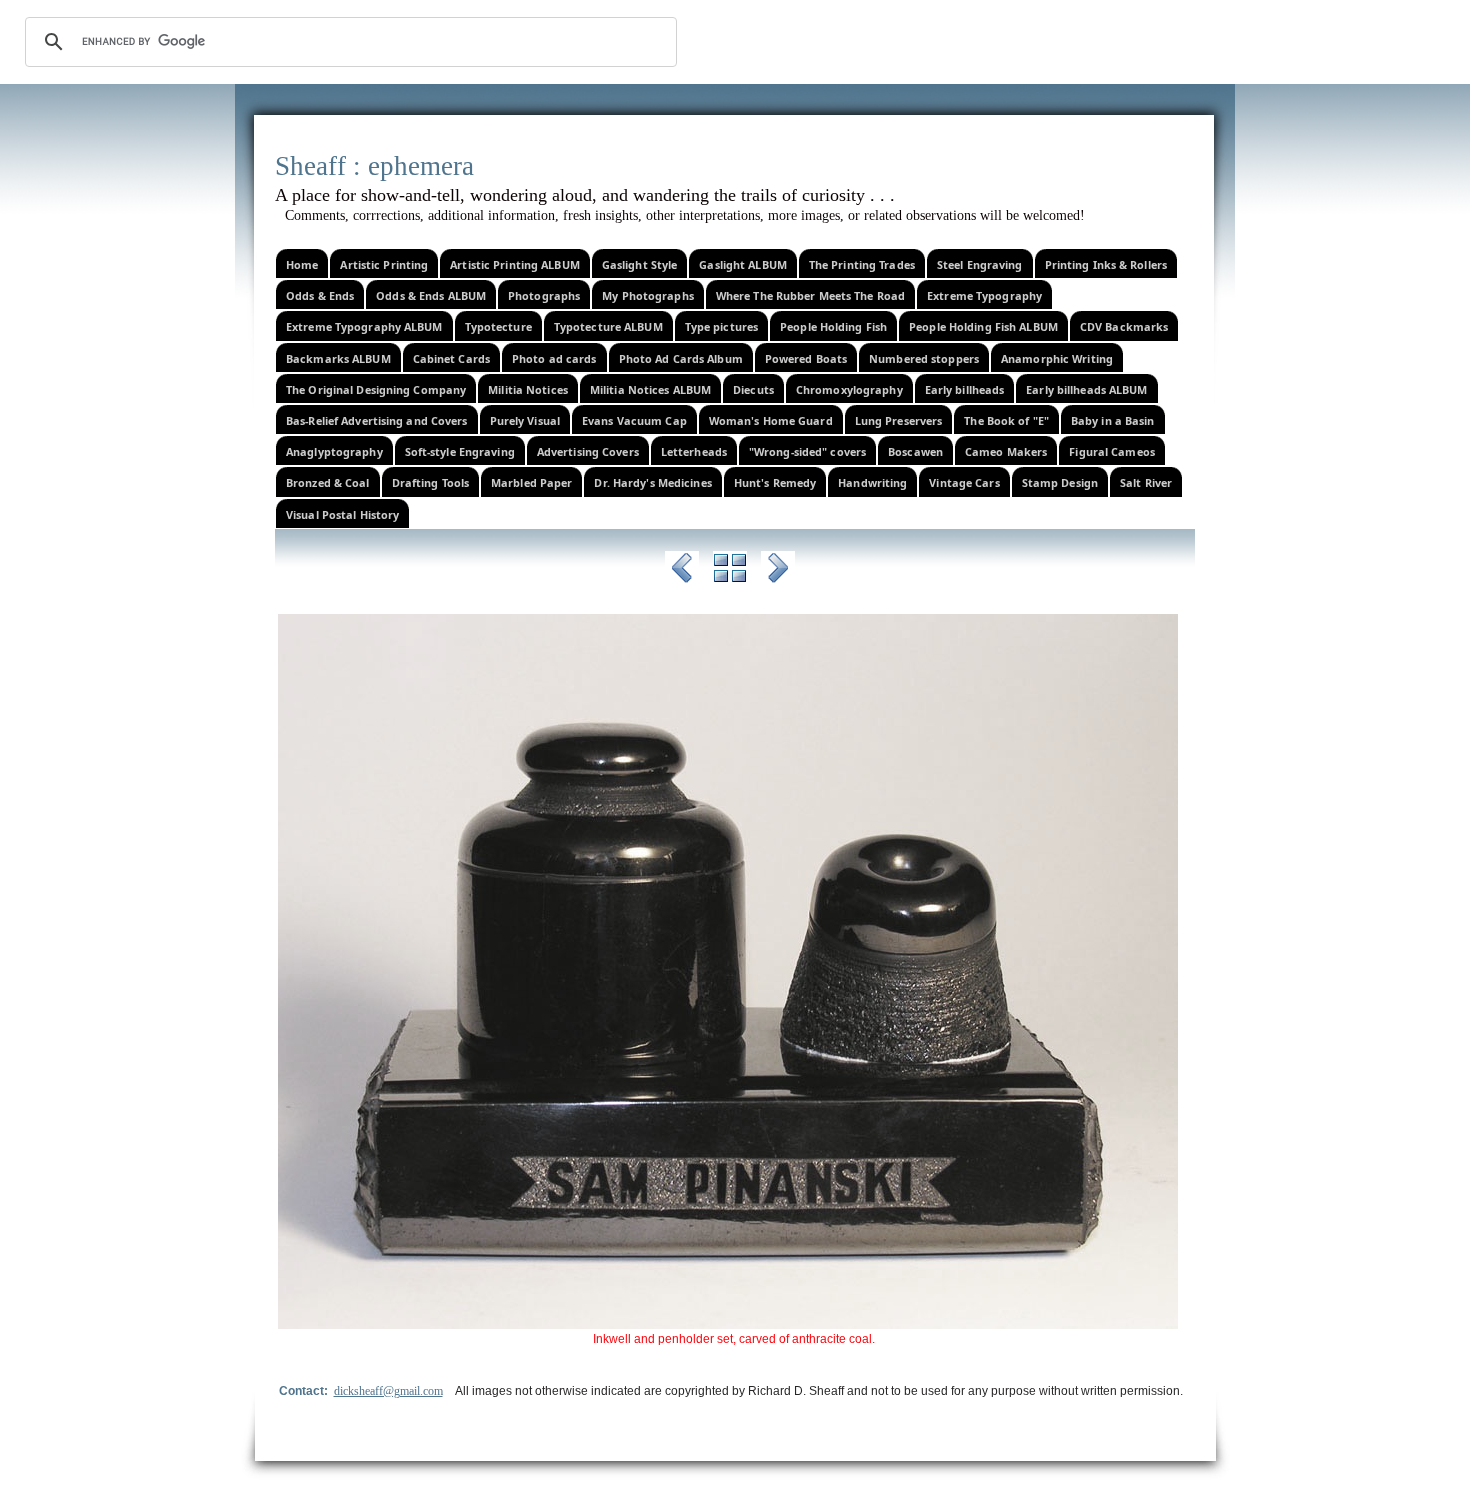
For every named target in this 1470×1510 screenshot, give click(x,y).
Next (778, 571)
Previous (682, 571)
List (730, 571)
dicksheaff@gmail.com (388, 1391)
